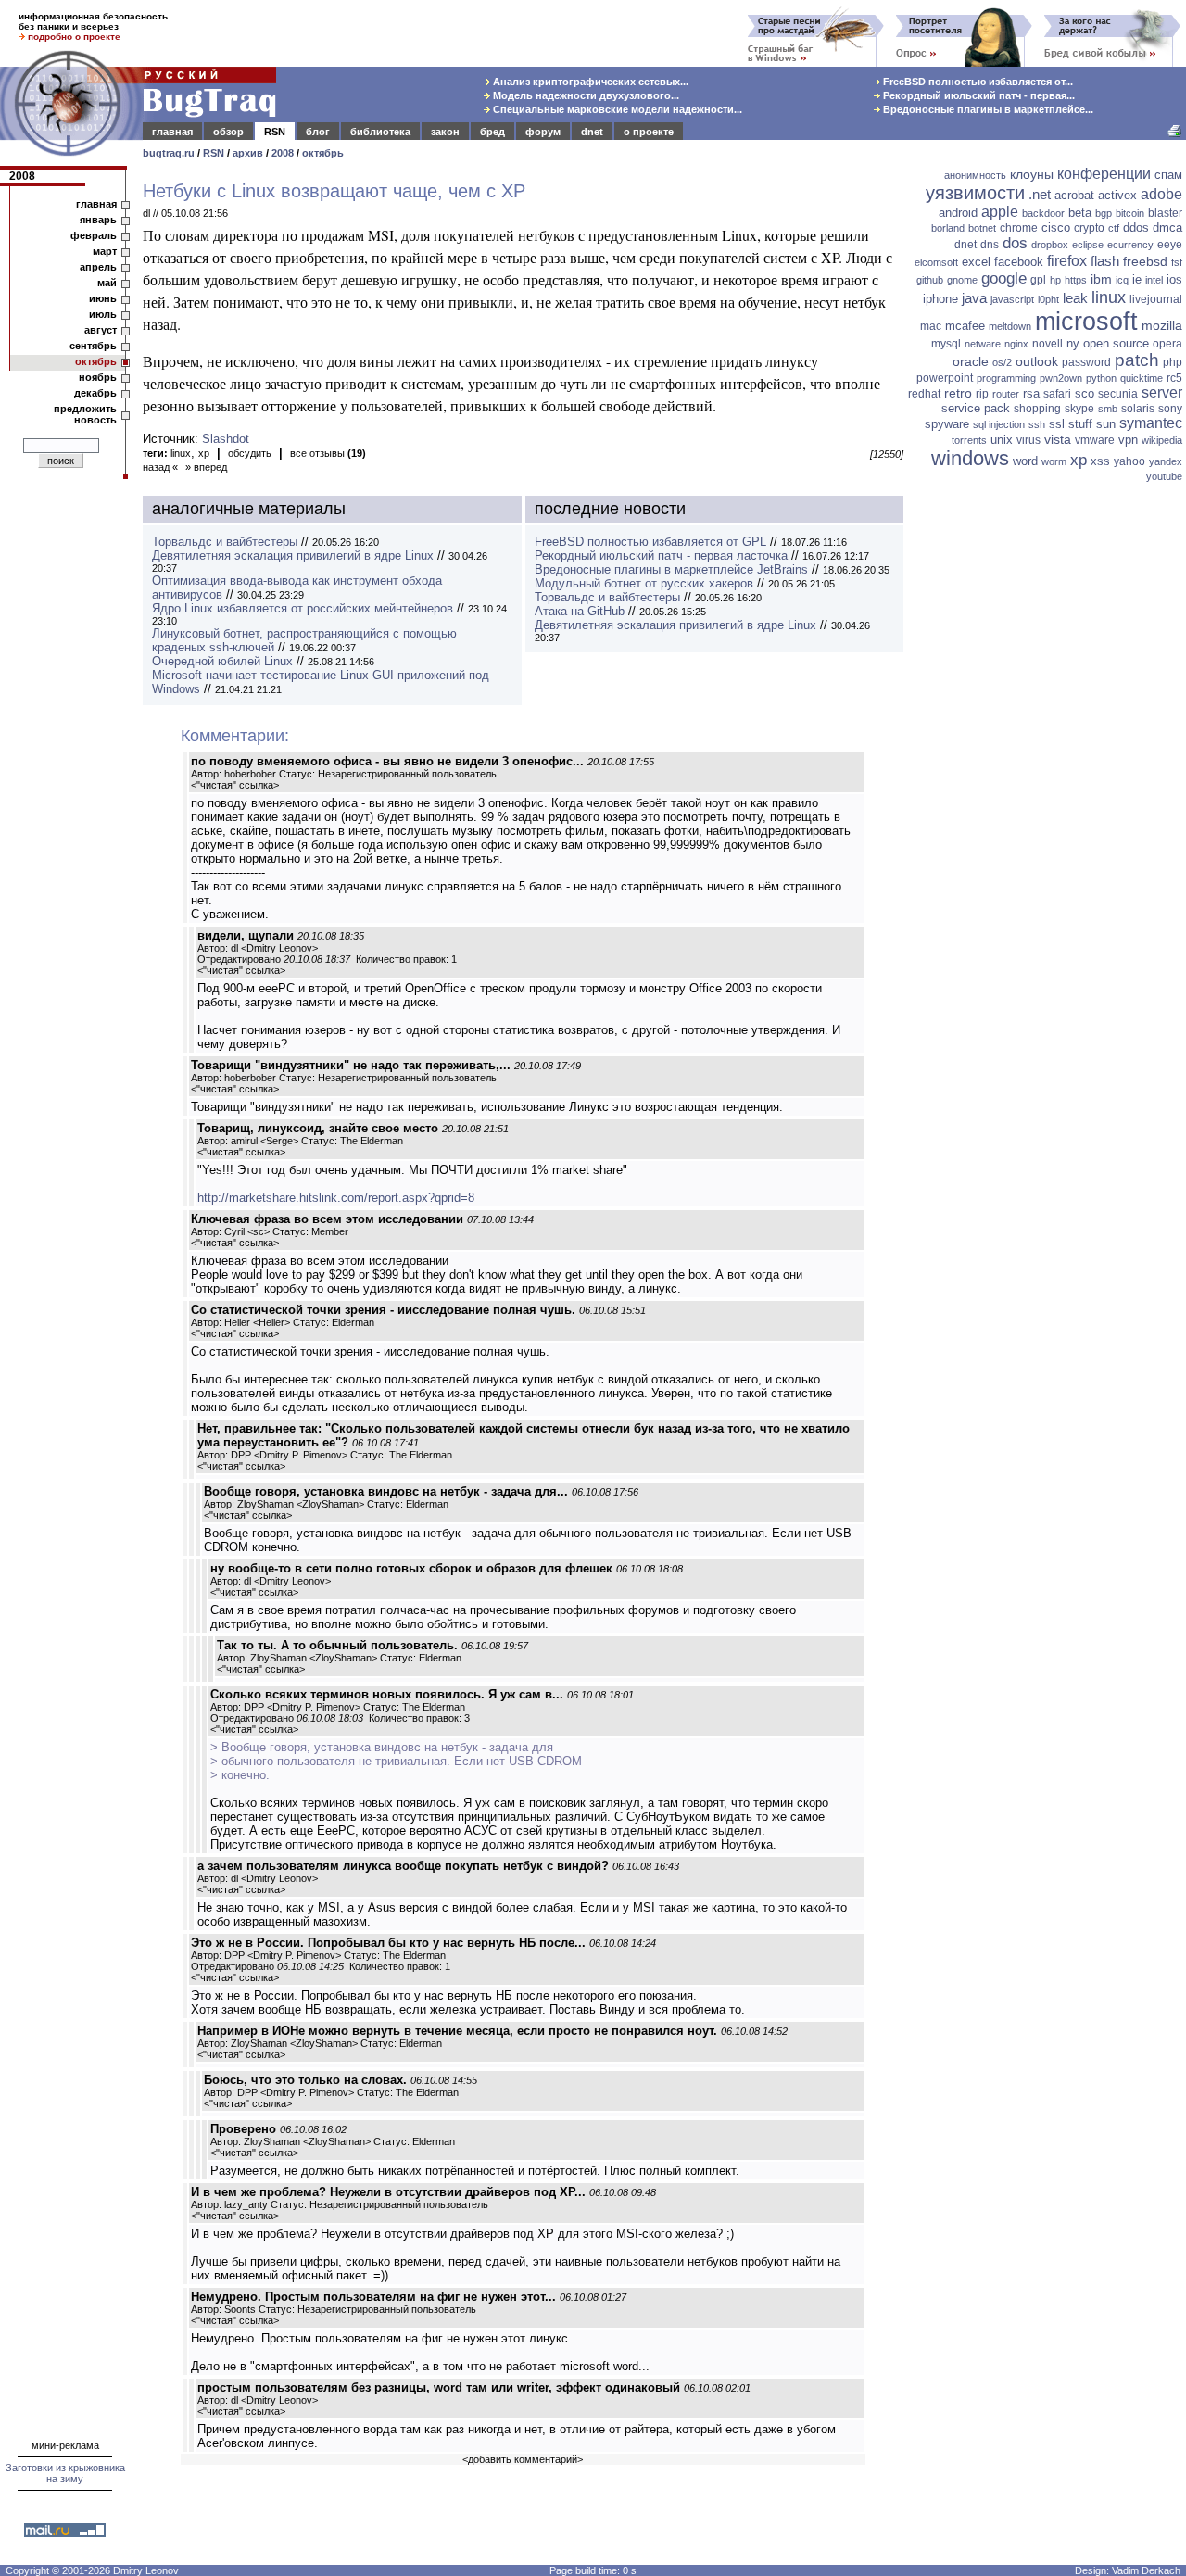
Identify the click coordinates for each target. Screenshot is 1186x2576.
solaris (1138, 409)
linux (181, 453)
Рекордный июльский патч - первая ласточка (661, 556)
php (1173, 362)
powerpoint (945, 378)
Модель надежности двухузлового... (585, 95)
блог (318, 132)
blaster (1165, 213)
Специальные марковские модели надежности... (616, 109)
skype (1079, 409)
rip (982, 394)
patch (1137, 360)
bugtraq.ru (169, 153)
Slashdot (226, 439)
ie (1137, 279)
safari (1057, 394)
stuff (1080, 424)
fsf (1177, 262)
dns (990, 245)
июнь (103, 298)
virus (1028, 440)
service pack (976, 408)
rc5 (1174, 378)
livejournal (1156, 299)
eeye (1170, 245)
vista (1058, 439)
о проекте (649, 132)
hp (1055, 280)
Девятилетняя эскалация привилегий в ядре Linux (293, 556)
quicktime (1142, 378)
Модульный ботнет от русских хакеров (644, 583)
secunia (1118, 394)
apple (1000, 212)
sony (1170, 409)
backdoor (1043, 213)
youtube (1164, 476)
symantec (1151, 423)
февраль (94, 235)
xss (1100, 461)
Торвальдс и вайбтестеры (225, 542)
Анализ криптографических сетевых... (589, 82)
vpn (1128, 440)
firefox (1067, 261)
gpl (1038, 280)
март (105, 251)
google (1004, 278)
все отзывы (328, 453)
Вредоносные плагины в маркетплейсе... (987, 109)
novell (1047, 344)
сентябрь (93, 346)
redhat (924, 394)
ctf (1114, 228)
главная (172, 132)
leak (1075, 298)
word (1025, 461)
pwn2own (1061, 378)
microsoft (1086, 322)
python (1101, 378)
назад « (160, 467)
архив (248, 153)
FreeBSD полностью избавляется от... (977, 82)
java (974, 298)
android (958, 213)
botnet (982, 228)
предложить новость (85, 414)
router (1006, 394)
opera (1167, 344)
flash (1105, 261)
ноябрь (98, 377)
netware (983, 344)
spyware (947, 424)
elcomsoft (936, 262)
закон (445, 132)
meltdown (1010, 326)
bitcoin (1130, 213)
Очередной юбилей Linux (222, 661)
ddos (1136, 227)
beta (1080, 213)
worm (1054, 461)
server (1162, 392)
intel (1154, 280)
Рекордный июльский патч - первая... (978, 95)
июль (103, 314)
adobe (1161, 194)
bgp (1104, 213)
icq (1122, 280)
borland (948, 228)
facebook (1019, 262)
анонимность (975, 175)
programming (1006, 378)
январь (98, 220)
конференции (1104, 174)
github (930, 280)
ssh (1037, 424)
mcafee (965, 326)
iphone (940, 299)
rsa (1031, 393)
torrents (969, 440)
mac (931, 326)
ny (1073, 343)
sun (1106, 424)
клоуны (1032, 174)
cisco (1056, 227)
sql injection (999, 424)
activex (1117, 195)
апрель (98, 267)
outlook (1037, 361)
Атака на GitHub (580, 611)
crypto (1089, 228)
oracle (971, 361)
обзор (228, 132)
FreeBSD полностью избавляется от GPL (650, 542)
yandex (1166, 461)
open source (1116, 343)
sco (1085, 393)
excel (976, 262)
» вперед (206, 467)
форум (543, 132)
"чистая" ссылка (235, 785)
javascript (1012, 299)
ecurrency (1130, 245)
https (1076, 280)
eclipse (1088, 245)
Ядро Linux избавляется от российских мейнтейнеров (303, 608)
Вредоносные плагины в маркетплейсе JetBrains (671, 569)
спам (1168, 175)
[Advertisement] (1047, 774)
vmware (1095, 440)
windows (970, 458)
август (101, 330)
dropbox (1050, 245)
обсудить (250, 453)
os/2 (1002, 362)
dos (1015, 243)
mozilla (1162, 325)
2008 (283, 153)
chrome (1019, 228)
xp (204, 453)
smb (1108, 409)
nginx (1016, 344)
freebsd (1145, 261)
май (107, 283)
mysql (946, 344)
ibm (1101, 279)
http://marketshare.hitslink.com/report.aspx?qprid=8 (336, 1198)
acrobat (1074, 195)
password (1086, 362)
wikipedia (1162, 440)
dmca (1167, 227)
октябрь (323, 153)
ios (1174, 279)
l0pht (1048, 299)
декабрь (95, 393)
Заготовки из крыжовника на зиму (65, 2473)
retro (958, 393)
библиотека (380, 132)
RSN (275, 132)
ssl (1057, 424)
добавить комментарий (523, 2459)
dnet (592, 132)
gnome (962, 280)
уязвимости (975, 193)
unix (1002, 440)
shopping (1037, 409)
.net (1040, 194)
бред (492, 132)
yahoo (1129, 461)
